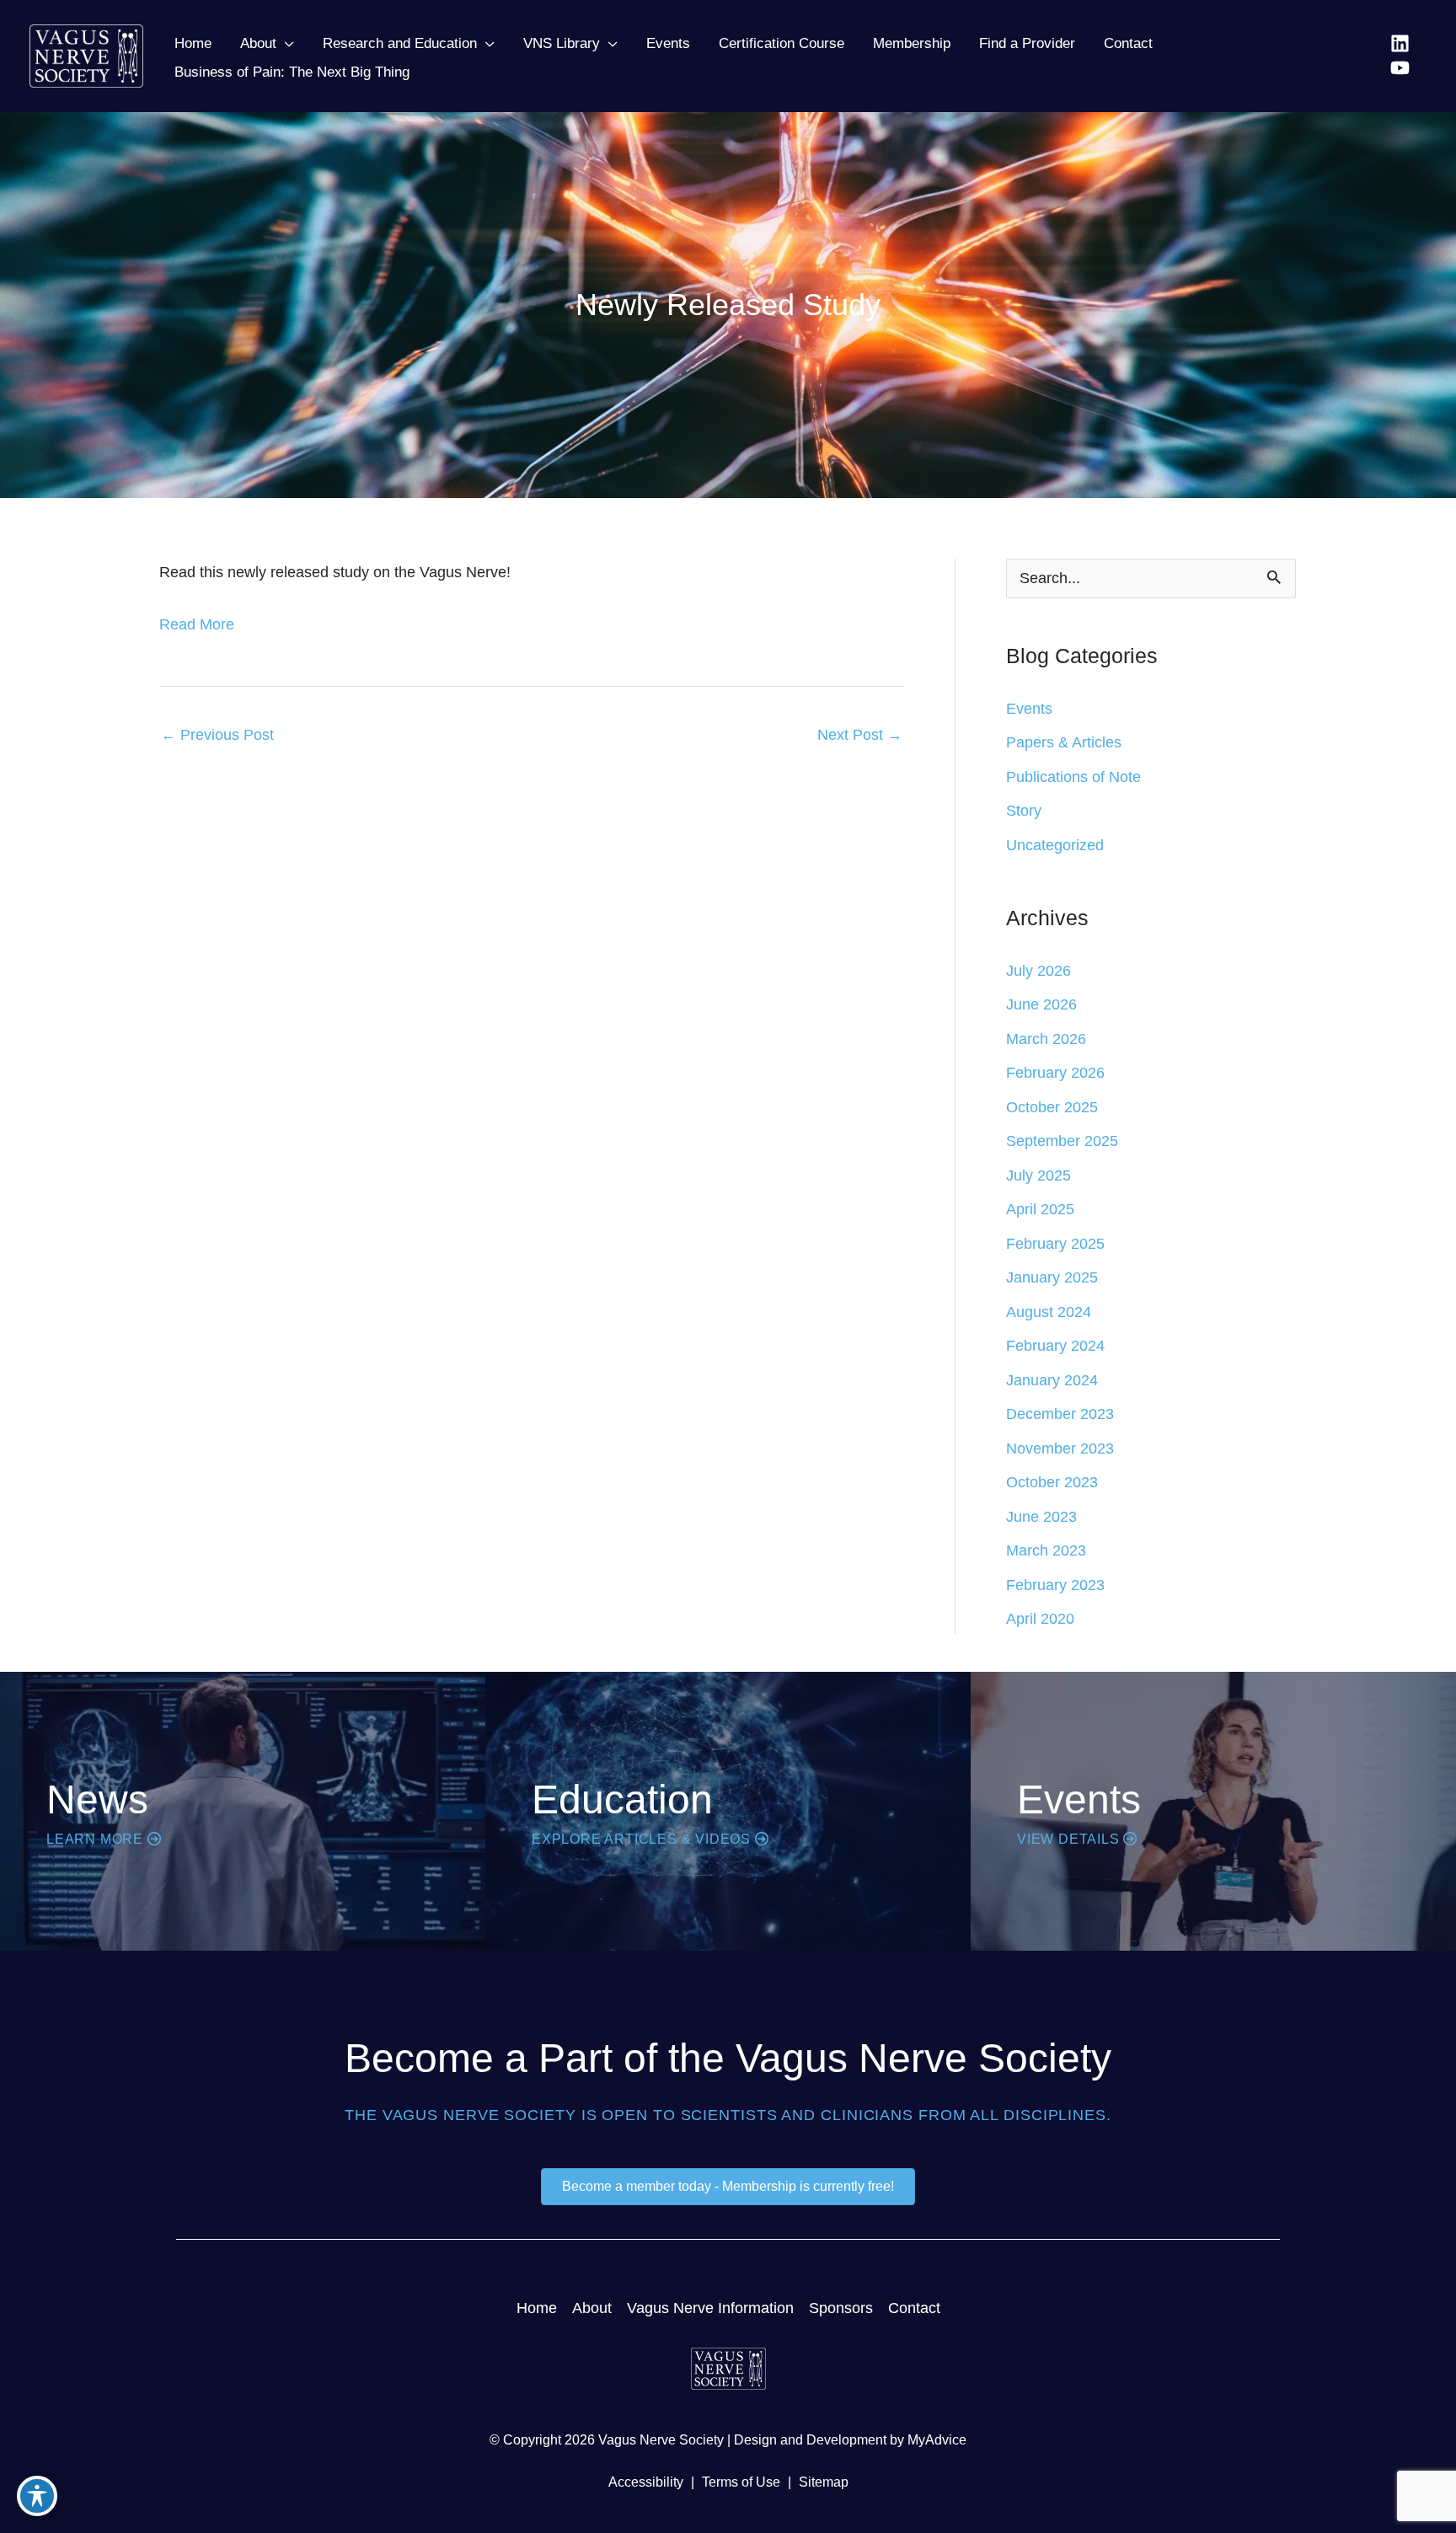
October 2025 (1052, 1107)
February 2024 (1055, 1346)
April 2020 (1040, 1619)
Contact (914, 2308)
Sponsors (841, 2308)
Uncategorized (1055, 845)
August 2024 (1049, 1312)
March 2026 (1046, 1039)
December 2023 (1060, 1414)
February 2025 (1055, 1244)
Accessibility (646, 2482)
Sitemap (824, 2482)
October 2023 (1052, 1482)
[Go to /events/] (1213, 1811)
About (592, 2308)
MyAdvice (937, 2440)
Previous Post (217, 735)
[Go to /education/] (728, 1811)
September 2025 (1062, 1141)
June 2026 (1041, 1004)
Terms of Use (741, 2482)
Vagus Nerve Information (710, 2308)
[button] (267, 44)
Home (537, 2308)
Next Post (860, 735)
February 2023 (1055, 1585)
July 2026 (1038, 971)
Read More (197, 624)
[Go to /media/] (243, 1811)
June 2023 (1041, 1517)
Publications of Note (1073, 777)
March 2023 (1046, 1550)
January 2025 (1052, 1277)
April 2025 (1040, 1209)
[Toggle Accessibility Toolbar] (37, 2496)
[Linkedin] (1400, 43)
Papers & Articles (1064, 742)
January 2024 (1052, 1380)
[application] (285, 44)
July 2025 (1038, 1175)
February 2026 (1055, 1073)
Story (1024, 811)
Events (1029, 709)
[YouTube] (1400, 68)
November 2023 (1060, 1449)
